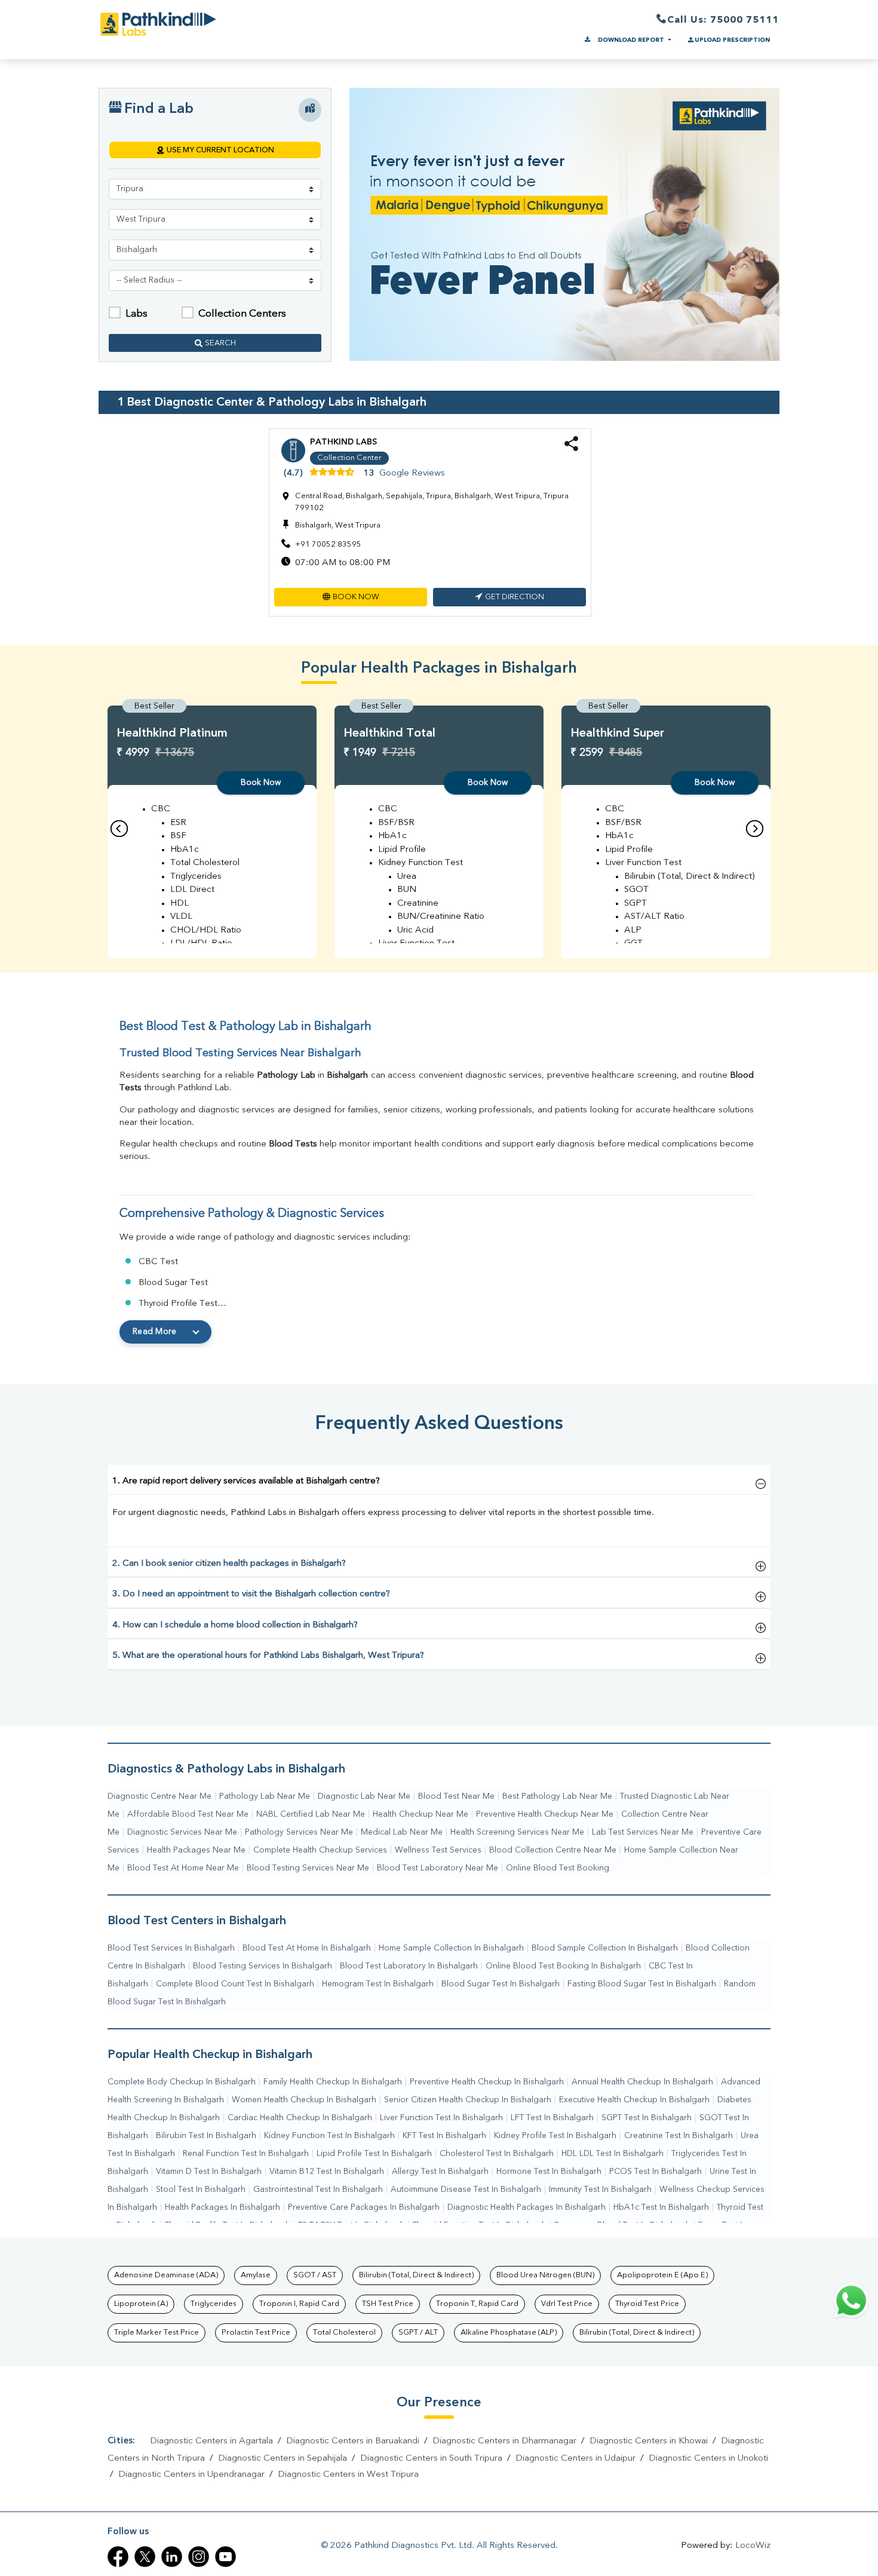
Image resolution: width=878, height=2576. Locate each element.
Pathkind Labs (343, 442)
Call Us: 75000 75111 (723, 20)
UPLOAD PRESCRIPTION (732, 40)
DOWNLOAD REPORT (631, 40)
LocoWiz (753, 2546)
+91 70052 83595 (328, 545)
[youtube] (225, 2557)
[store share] (571, 449)
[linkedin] (172, 2557)
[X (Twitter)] (145, 2557)
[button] (351, 597)
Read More (155, 1332)
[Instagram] (199, 2557)
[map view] (310, 110)
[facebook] (118, 2557)
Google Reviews (412, 473)
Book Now (261, 783)
